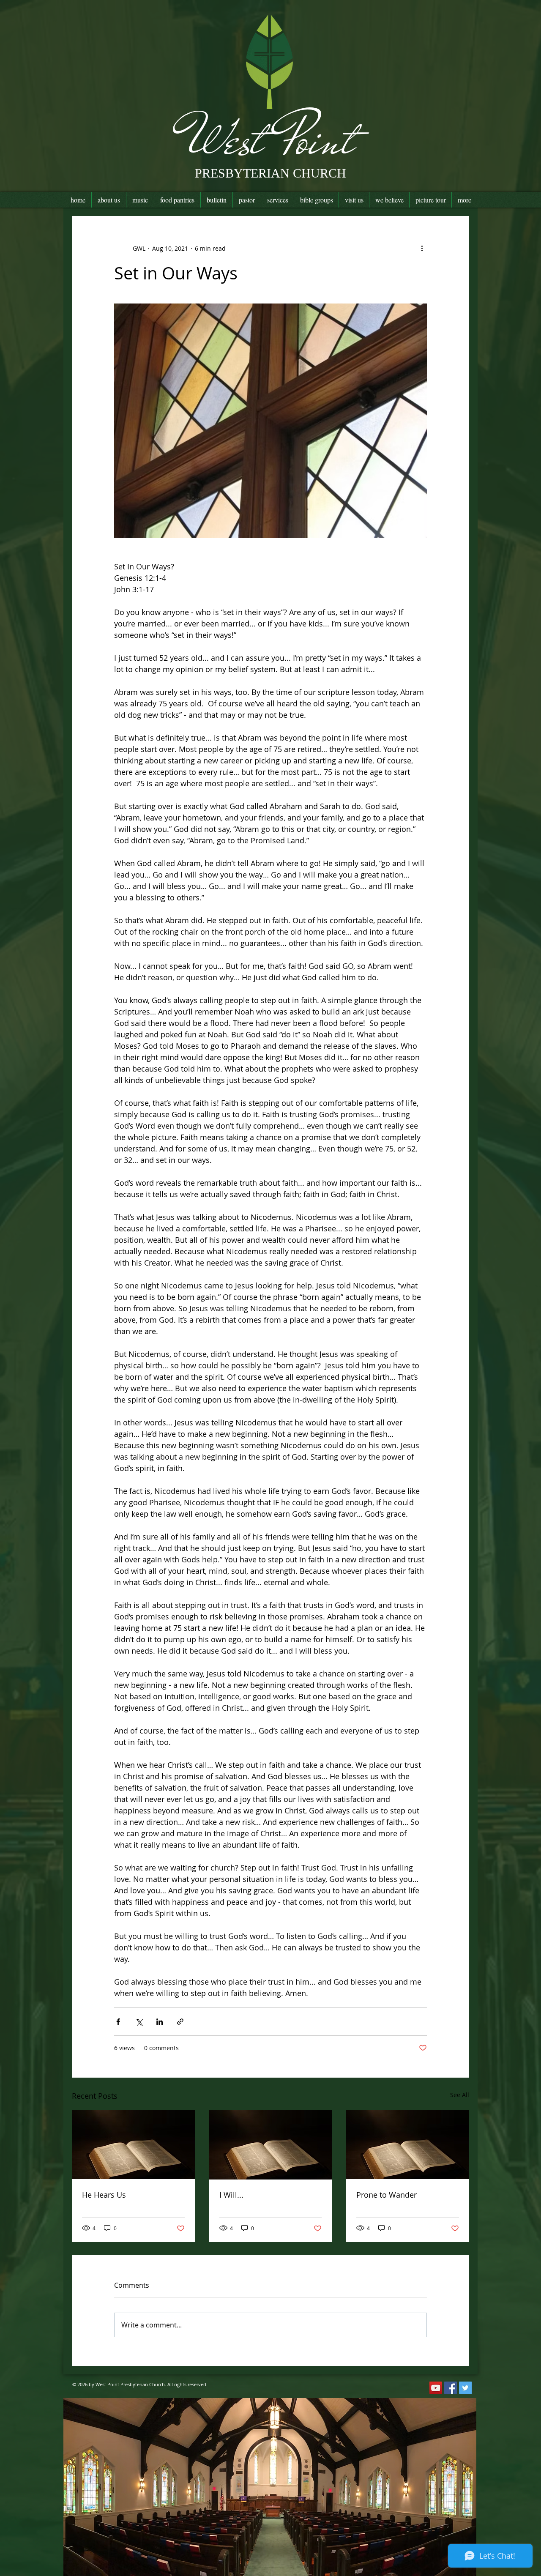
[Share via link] (180, 2022)
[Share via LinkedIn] (160, 2022)
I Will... (231, 2195)
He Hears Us (104, 2195)
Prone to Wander (387, 2195)
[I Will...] (271, 2145)
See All (460, 2095)
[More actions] (422, 248)
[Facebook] (451, 2388)
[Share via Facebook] (118, 2022)
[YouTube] (436, 2388)
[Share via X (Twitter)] (139, 2022)
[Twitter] (465, 2388)
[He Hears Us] (133, 2145)
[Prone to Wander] (408, 2145)
